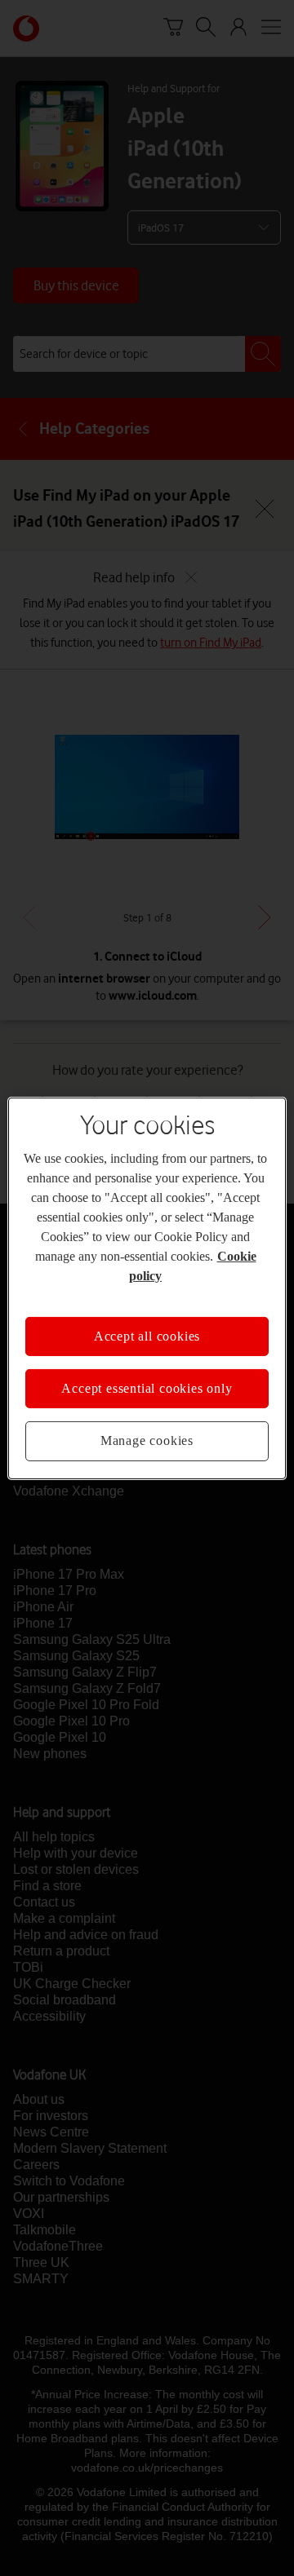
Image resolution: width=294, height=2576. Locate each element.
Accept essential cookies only (147, 1388)
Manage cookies (147, 1440)
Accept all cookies (147, 1335)
